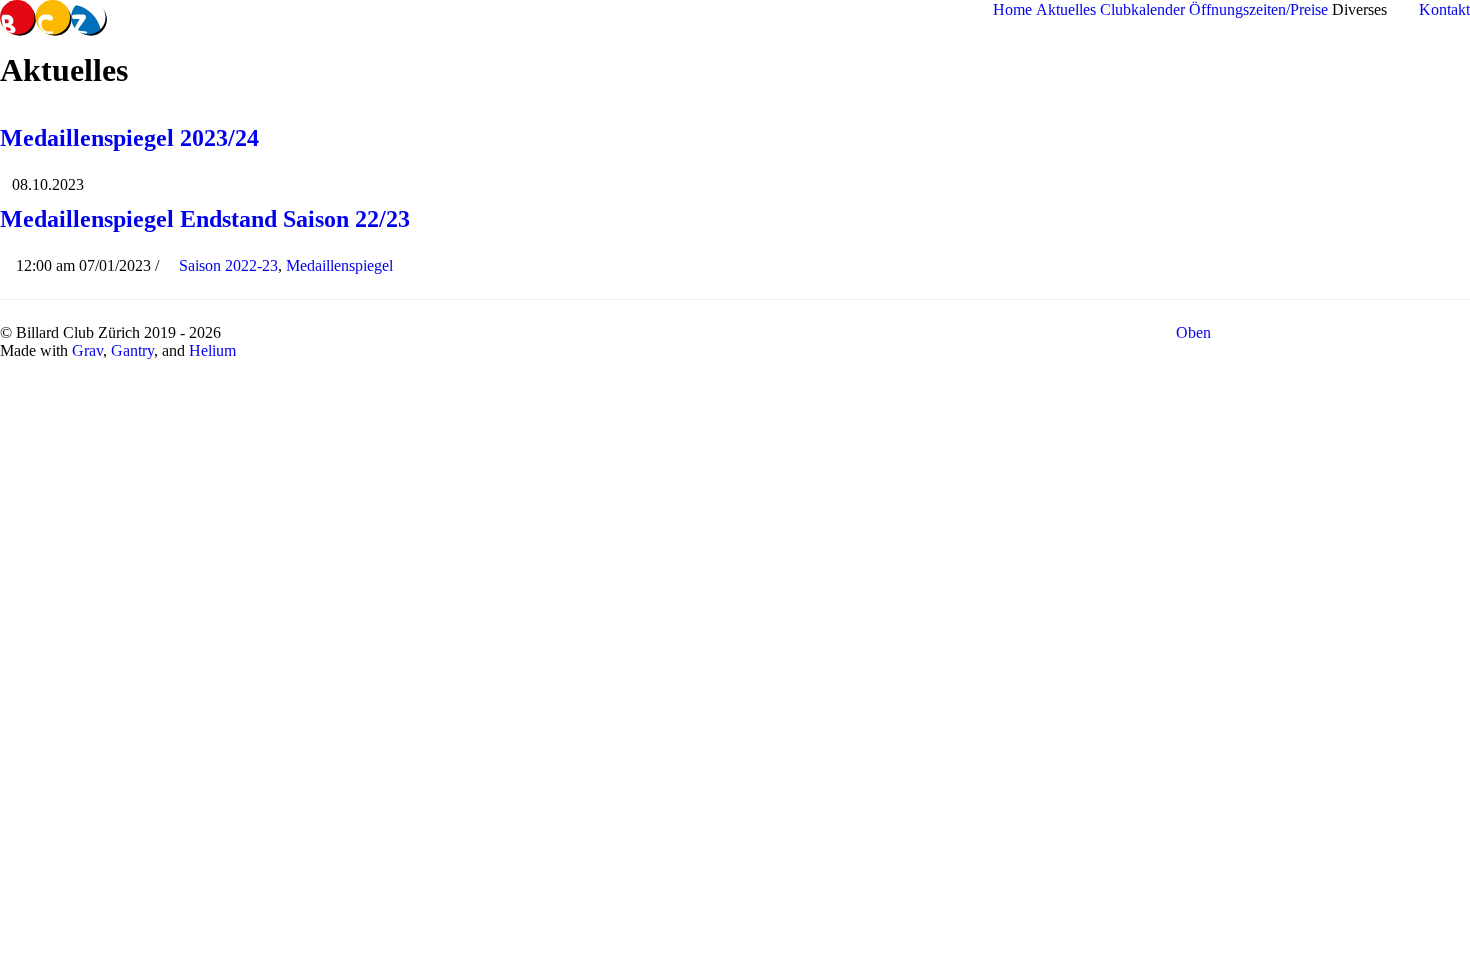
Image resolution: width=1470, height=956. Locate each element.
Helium (212, 350)
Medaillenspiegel (339, 265)
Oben (1195, 332)
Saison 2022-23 (228, 265)
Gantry (132, 350)
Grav (87, 350)
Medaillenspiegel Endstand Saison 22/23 (205, 219)
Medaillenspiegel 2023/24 (129, 138)
